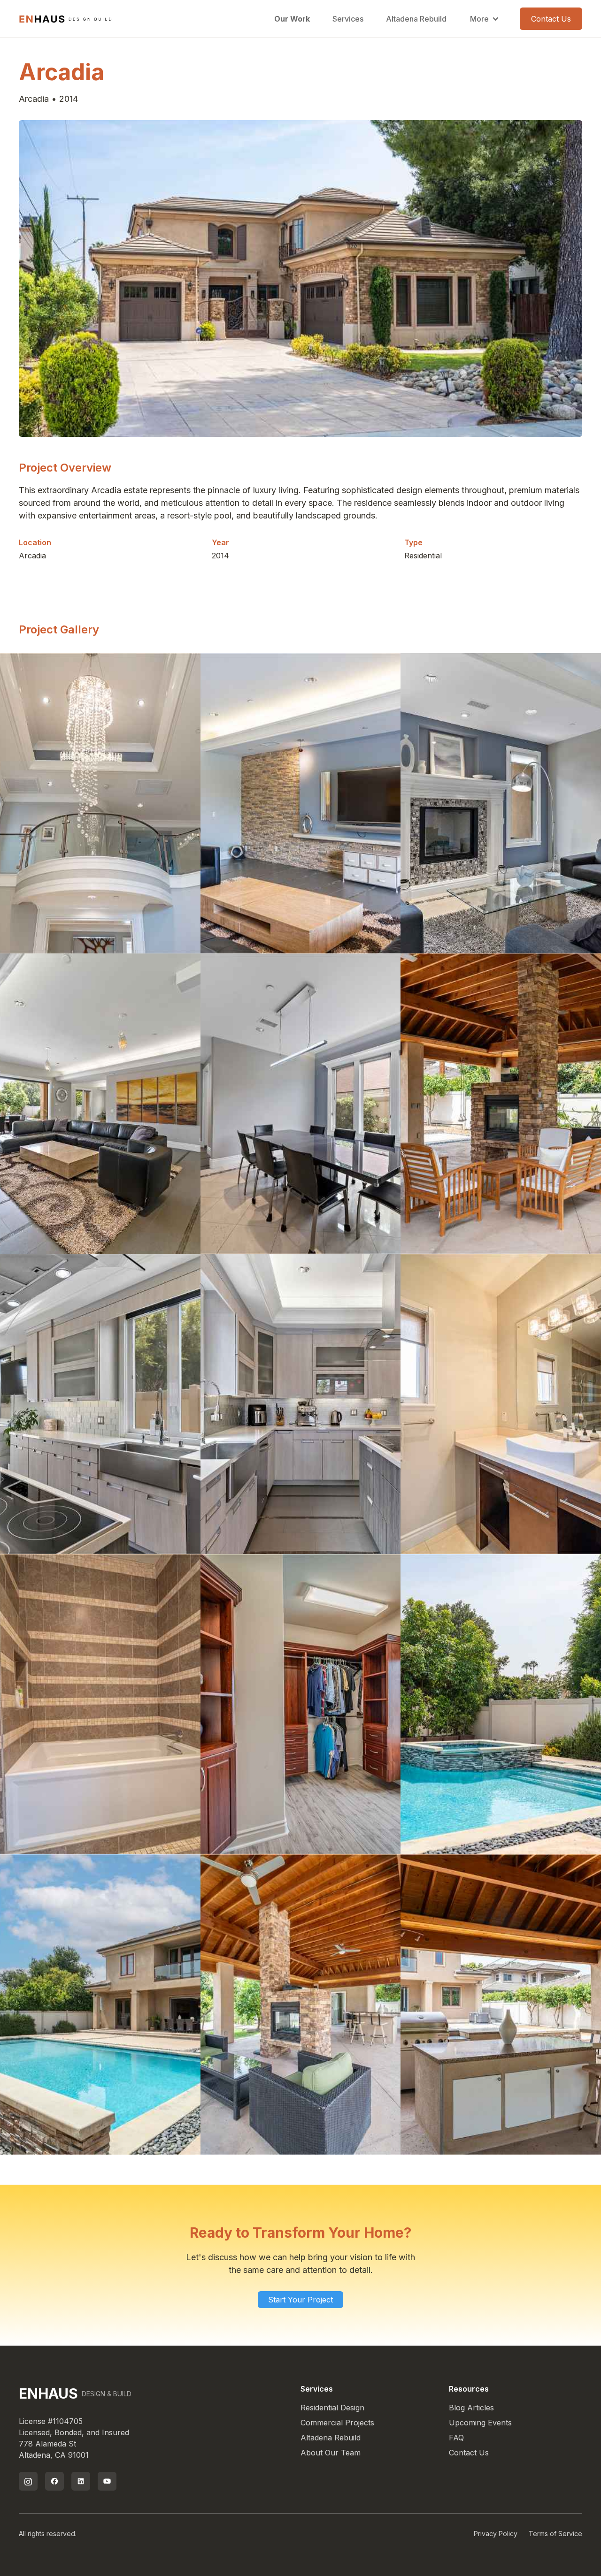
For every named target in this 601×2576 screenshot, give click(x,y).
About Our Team (331, 2453)
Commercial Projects (337, 2423)
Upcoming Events (480, 2423)
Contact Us (551, 19)
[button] (485, 19)
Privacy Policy (496, 2534)
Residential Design (332, 2408)
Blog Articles (471, 2408)
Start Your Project (300, 2300)
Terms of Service (555, 2534)
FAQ (456, 2438)
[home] (66, 19)
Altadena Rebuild (416, 19)
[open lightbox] (100, 803)
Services (348, 19)
